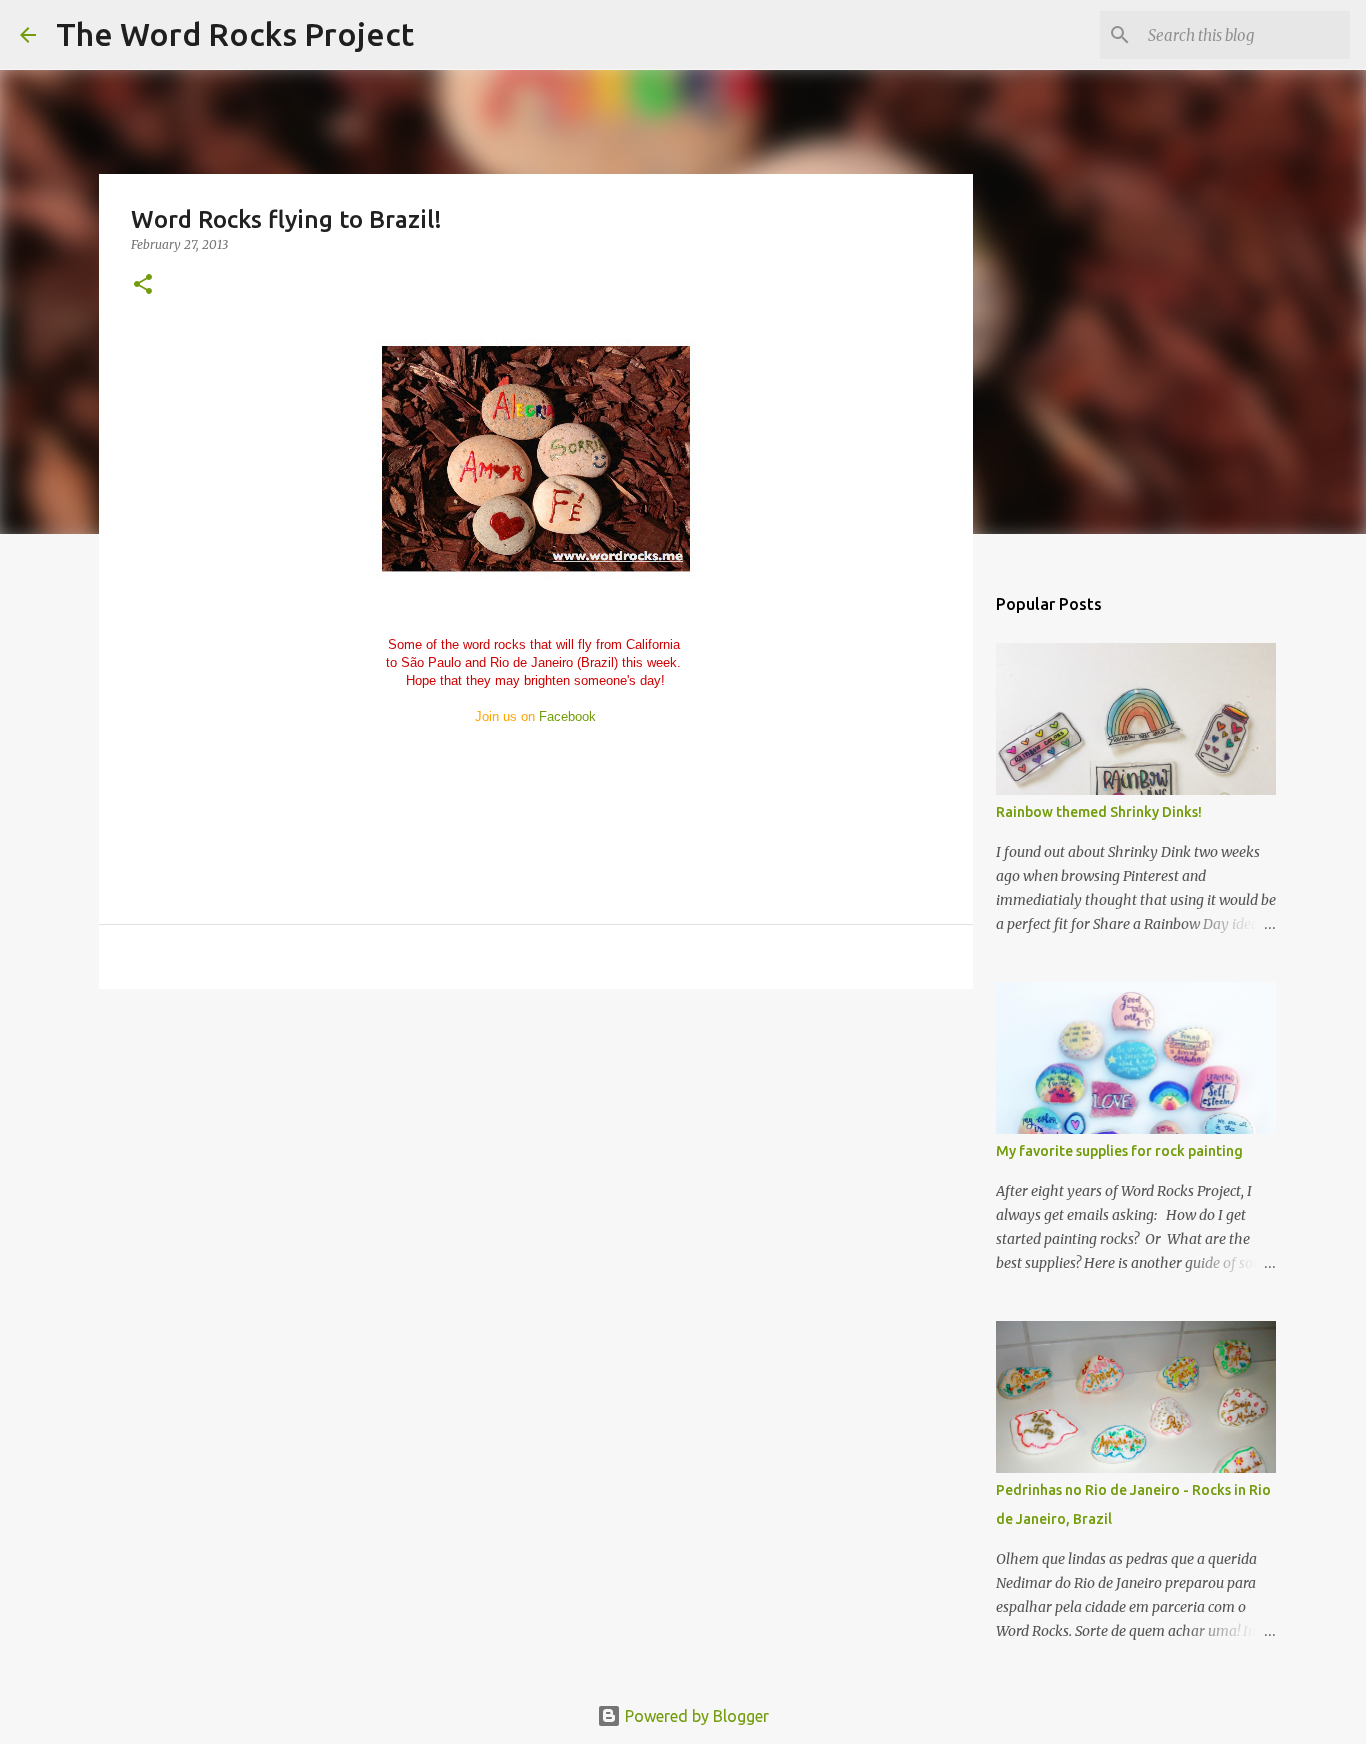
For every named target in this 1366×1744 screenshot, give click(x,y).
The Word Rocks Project (235, 34)
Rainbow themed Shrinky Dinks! (1099, 812)
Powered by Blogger (695, 1716)
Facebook (567, 716)
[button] (143, 285)
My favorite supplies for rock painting (1119, 1151)
